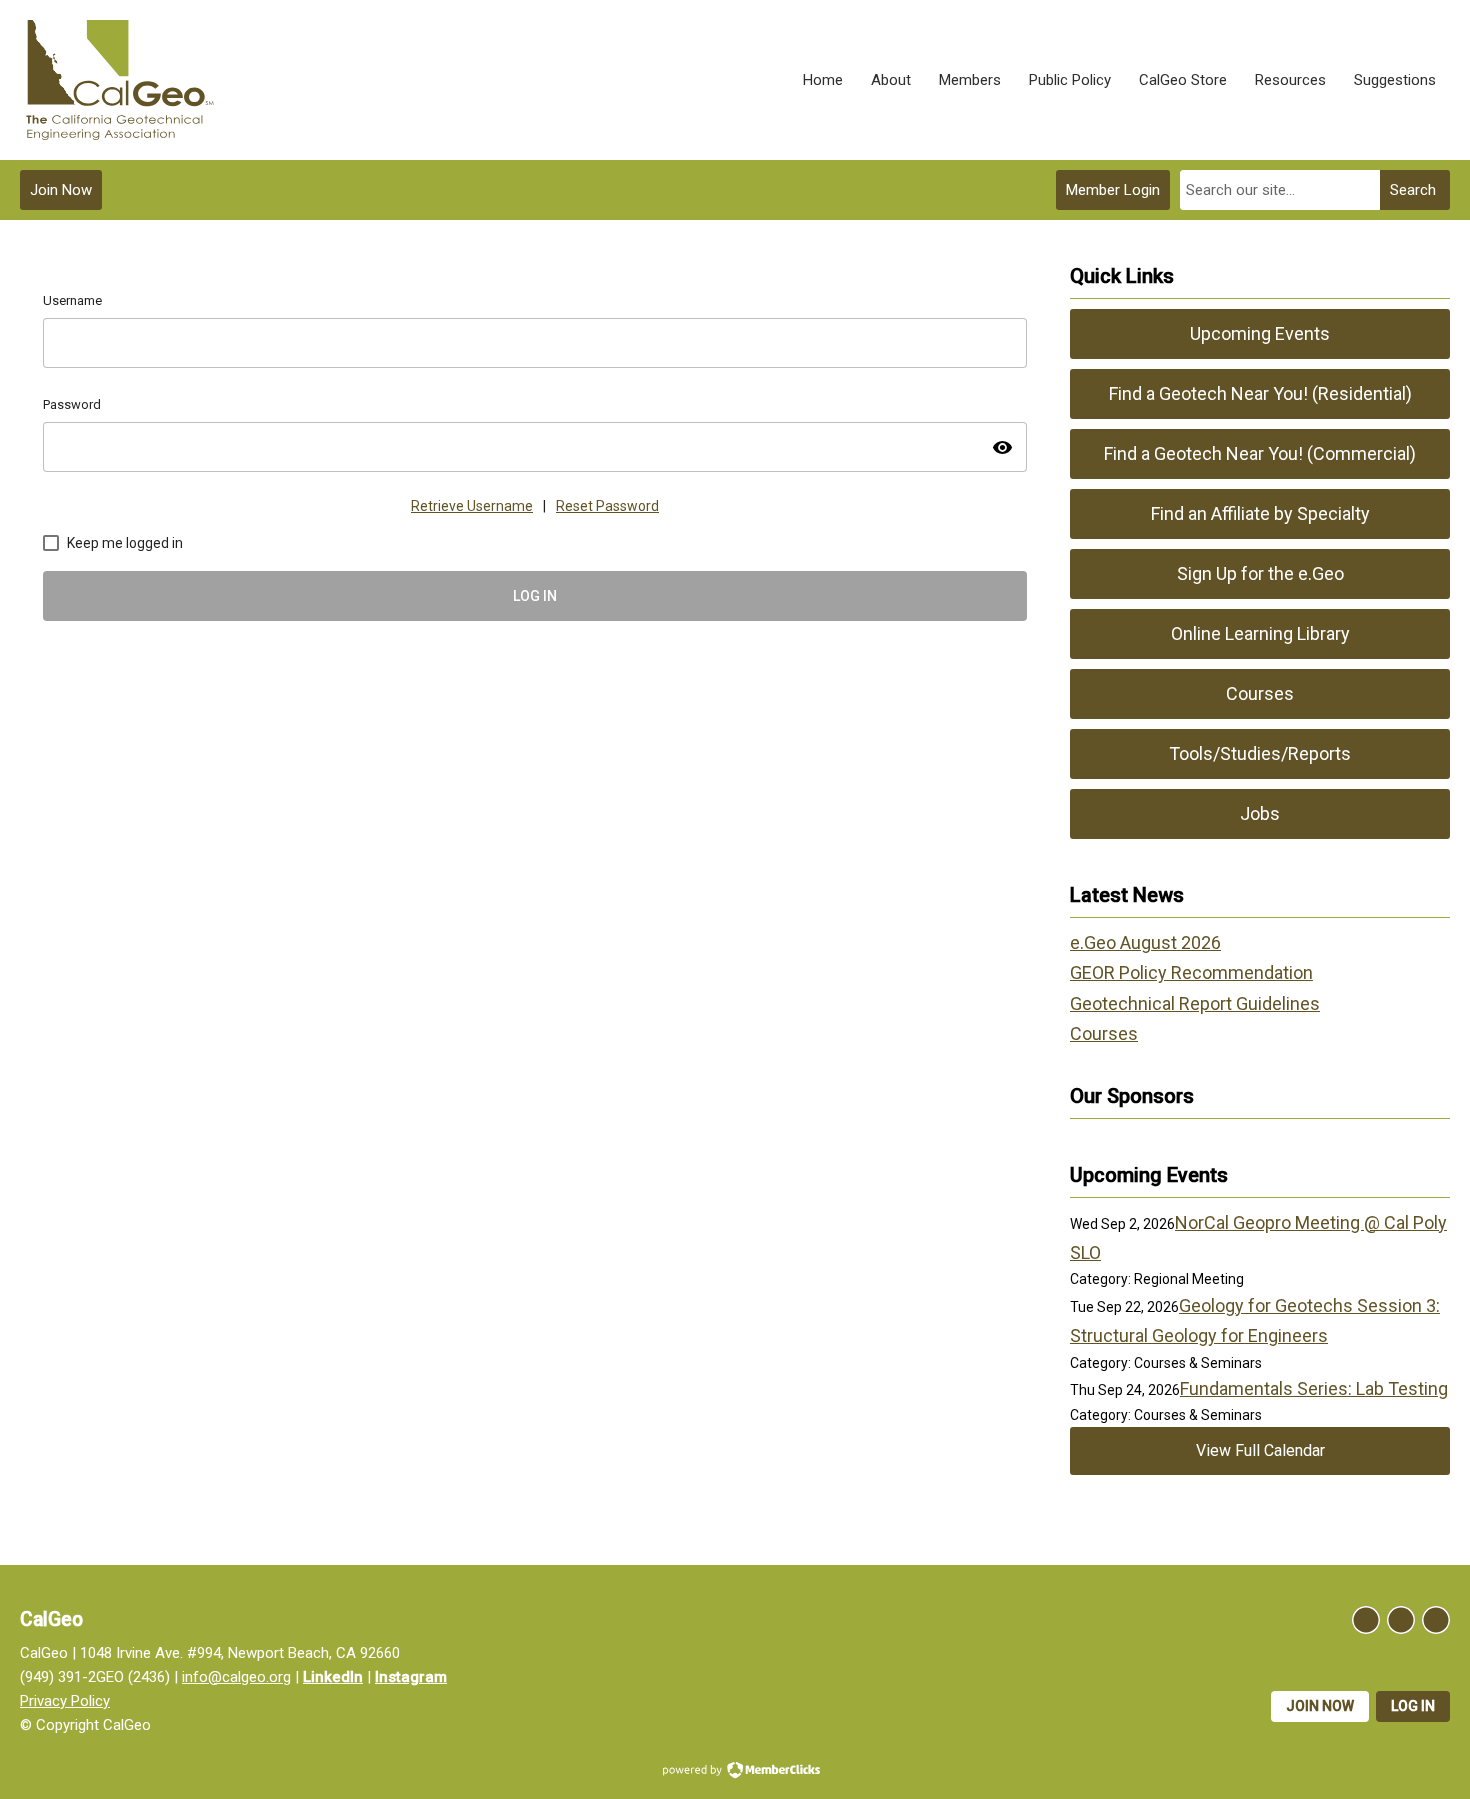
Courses (1104, 1033)
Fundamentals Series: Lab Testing (1314, 1388)
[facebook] (1366, 1620)
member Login (1113, 190)
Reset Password (607, 506)
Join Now (61, 190)
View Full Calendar (1260, 1450)
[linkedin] (1436, 1620)
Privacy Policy (65, 1701)
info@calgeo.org (236, 1677)
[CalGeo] (120, 80)
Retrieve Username (472, 506)
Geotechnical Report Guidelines (1195, 1003)
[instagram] (1401, 1620)
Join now (1320, 1706)
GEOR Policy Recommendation (1191, 972)
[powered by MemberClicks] (735, 1772)
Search (1413, 190)
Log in (1413, 1706)
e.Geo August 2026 (1145, 942)
